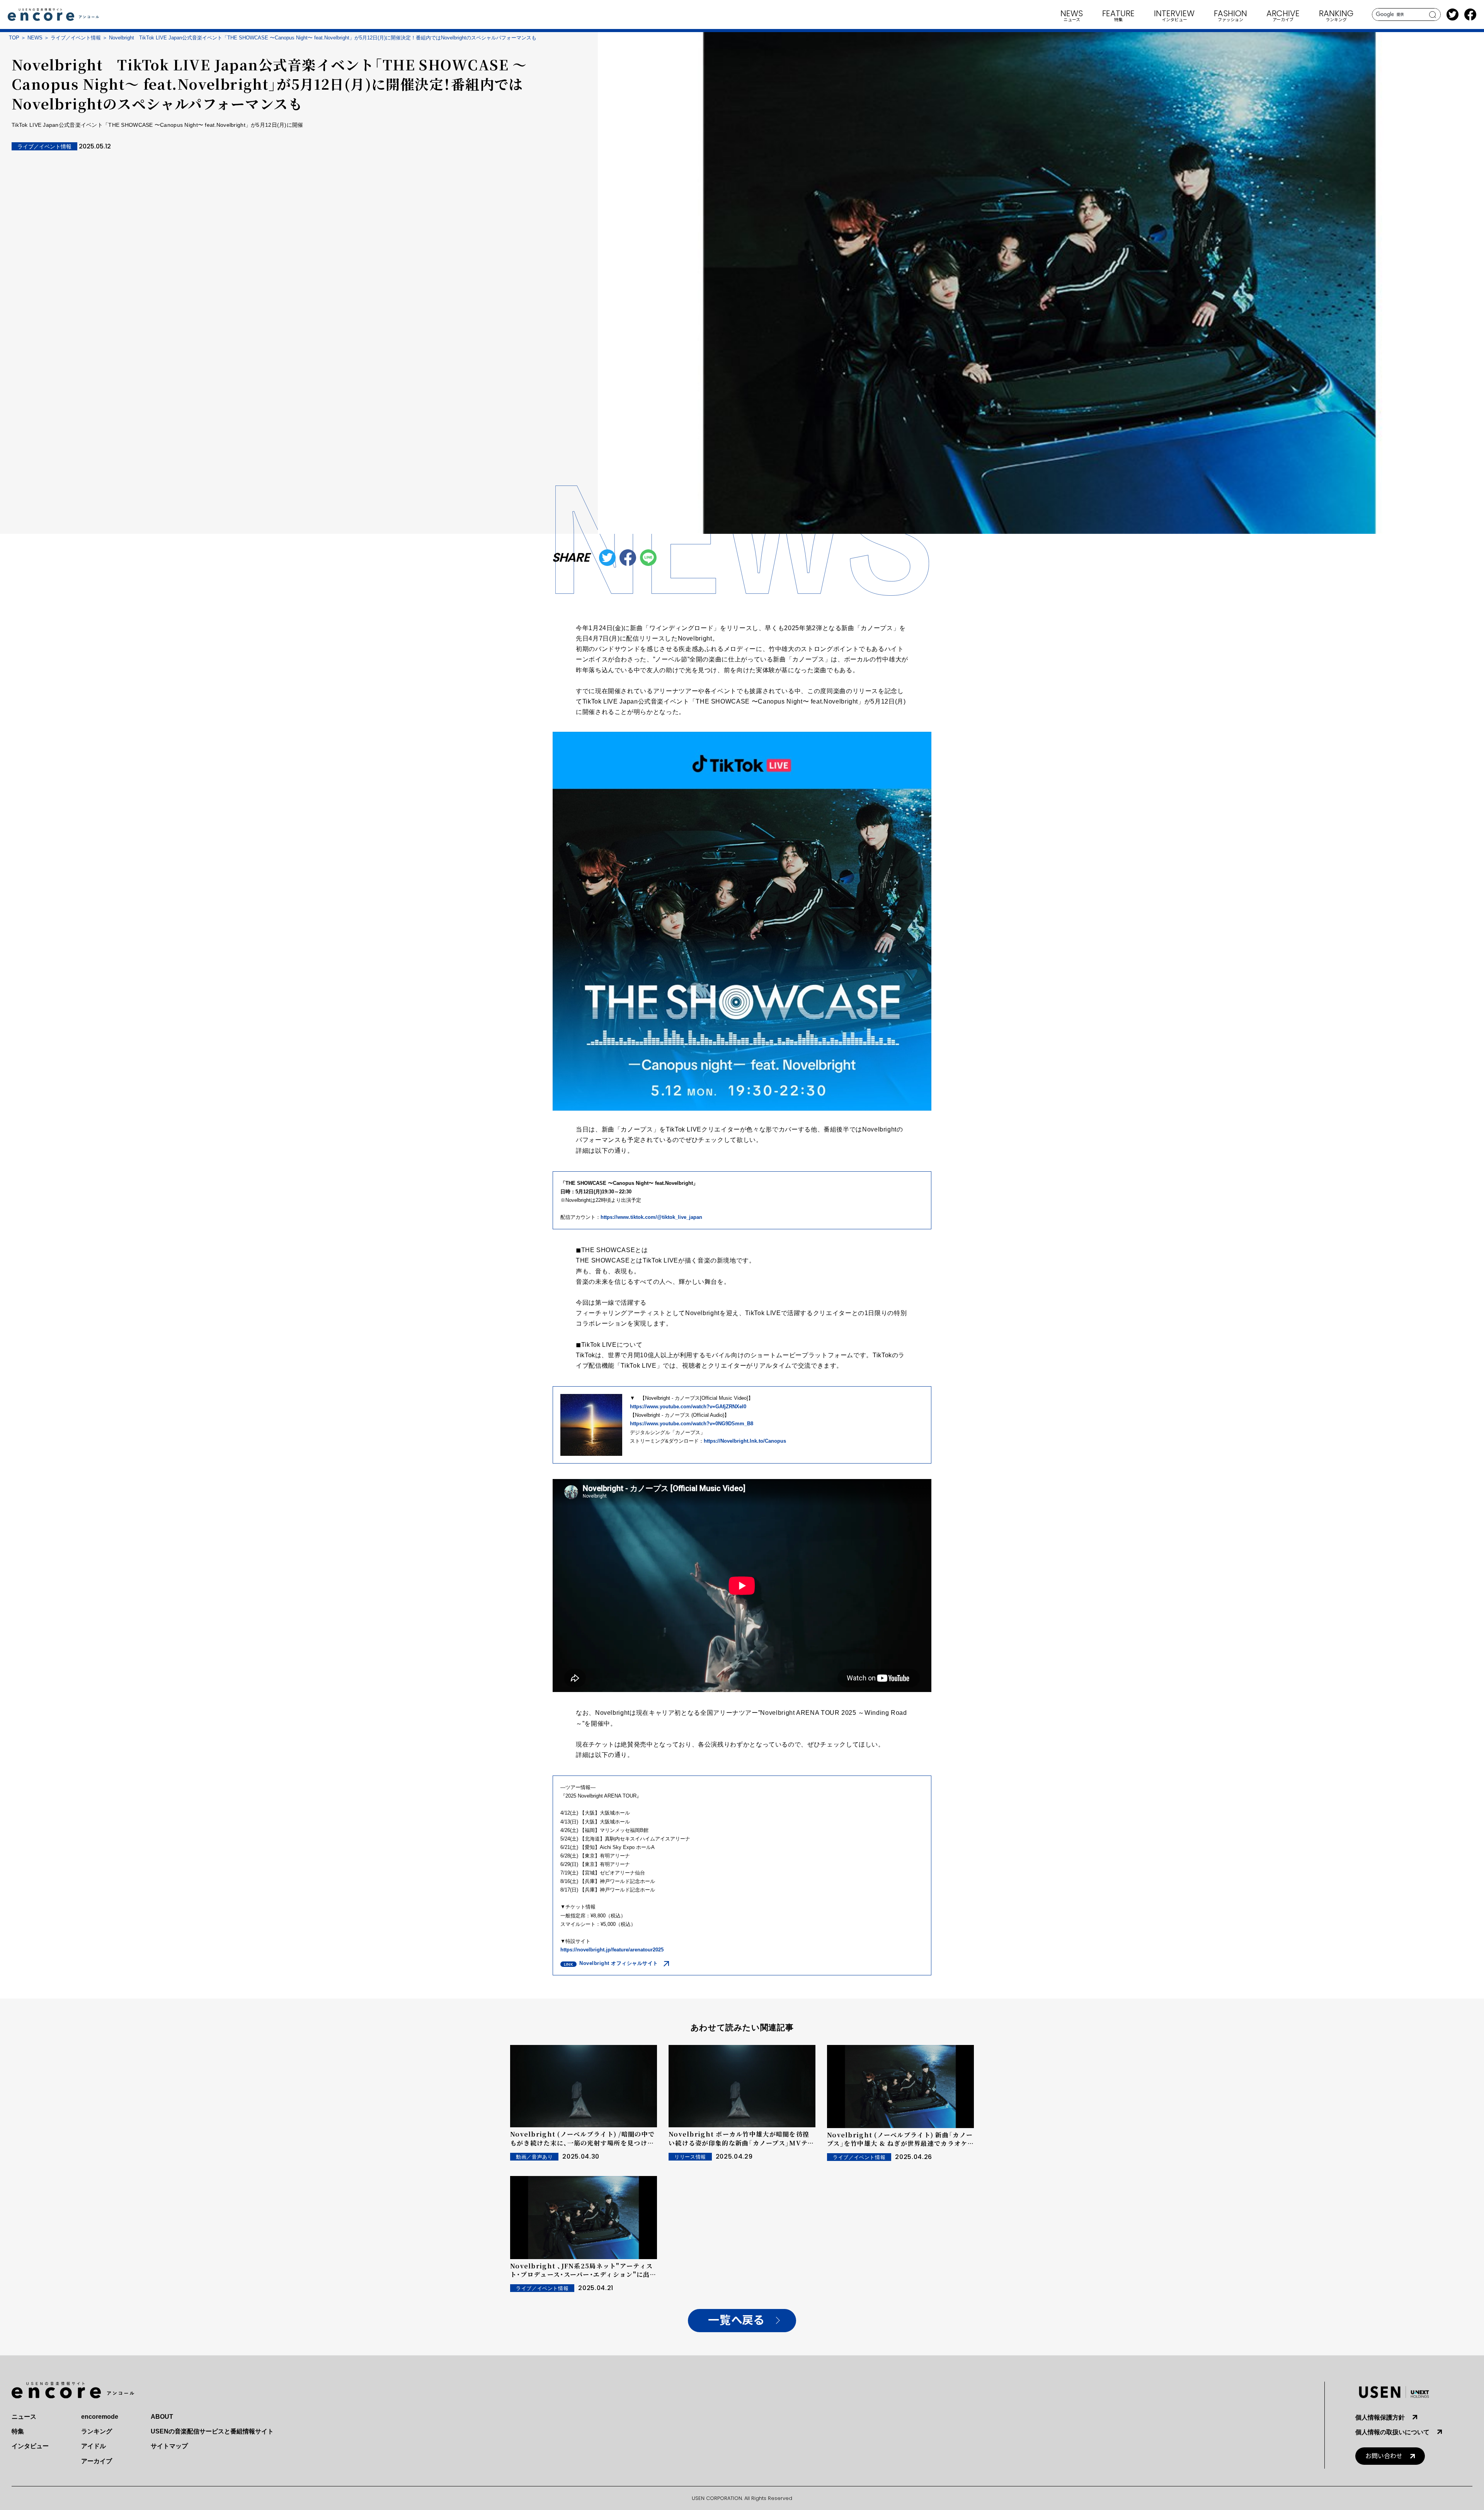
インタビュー (30, 2446)
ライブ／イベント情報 (76, 38)
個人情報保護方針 (1380, 2417)
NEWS (35, 38)
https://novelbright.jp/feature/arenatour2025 (612, 1950)
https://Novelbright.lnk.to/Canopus (745, 1441)
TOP (14, 38)
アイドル (94, 2446)
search (1433, 15)
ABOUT (162, 2417)
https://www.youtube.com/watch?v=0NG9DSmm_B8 (692, 1424)
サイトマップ (169, 2446)
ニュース (24, 2417)
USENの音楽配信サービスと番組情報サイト (212, 2431)
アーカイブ (97, 2461)
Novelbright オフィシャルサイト (619, 1963)
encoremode (100, 2417)
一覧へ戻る (736, 2320)
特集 (18, 2431)
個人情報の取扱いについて (1392, 2432)
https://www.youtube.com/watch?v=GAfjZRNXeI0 (688, 1407)
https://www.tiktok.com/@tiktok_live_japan (651, 1217)
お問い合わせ (1384, 2456)
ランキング (97, 2431)
